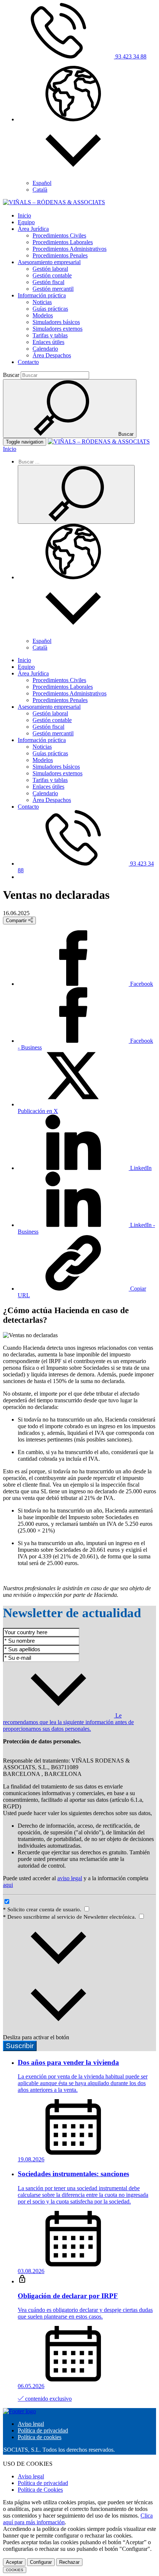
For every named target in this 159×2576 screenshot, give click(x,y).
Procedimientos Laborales (63, 242)
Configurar (41, 2562)
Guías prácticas (50, 309)
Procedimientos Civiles (59, 235)
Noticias (42, 302)
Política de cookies (40, 2437)
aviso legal (70, 1878)
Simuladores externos (57, 329)
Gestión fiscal (48, 282)
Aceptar (14, 2562)
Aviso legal (31, 2424)
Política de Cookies (40, 2490)
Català (40, 190)
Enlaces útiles (48, 342)
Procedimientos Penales (60, 255)
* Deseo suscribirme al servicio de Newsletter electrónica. (70, 1917)
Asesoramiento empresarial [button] (49, 262)
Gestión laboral (50, 269)
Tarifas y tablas (50, 335)
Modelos (43, 315)
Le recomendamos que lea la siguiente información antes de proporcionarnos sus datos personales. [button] (68, 1722)
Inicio (24, 215)
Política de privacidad (43, 2430)
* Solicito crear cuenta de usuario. (43, 1909)
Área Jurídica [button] (33, 229)
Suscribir (20, 2046)
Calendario (45, 349)
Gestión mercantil (53, 289)
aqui (8, 1885)
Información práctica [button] (42, 295)
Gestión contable (52, 275)
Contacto (28, 362)
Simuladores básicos (56, 322)
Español (42, 183)
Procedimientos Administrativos (70, 249)
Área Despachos (52, 355)
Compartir (17, 921)
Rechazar (69, 2562)
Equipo (26, 222)
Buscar (11, 375)
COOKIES (15, 2570)
